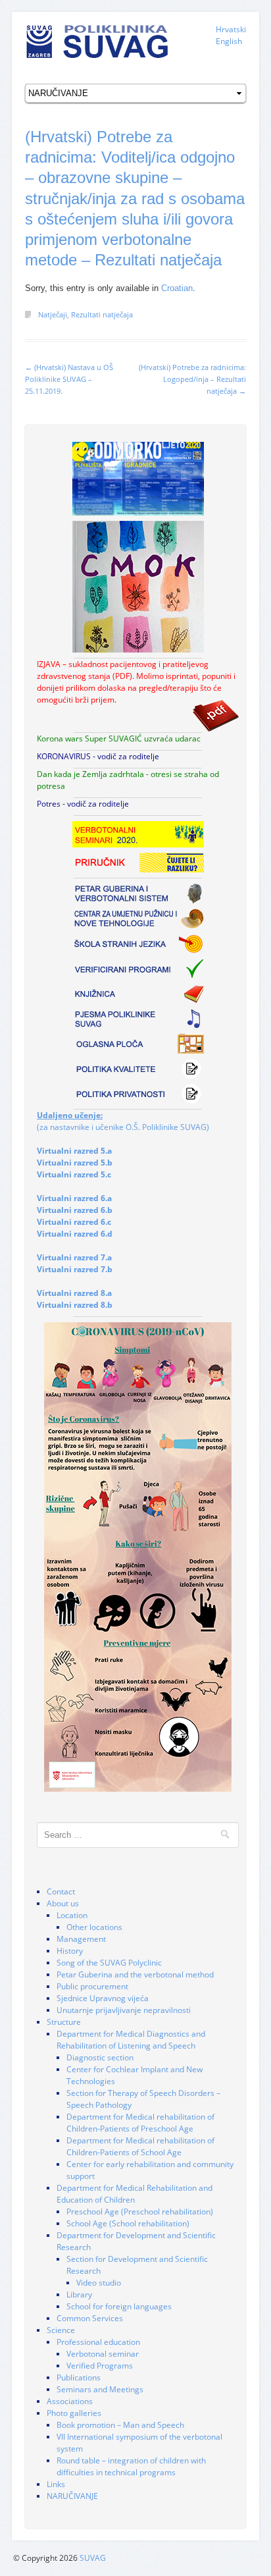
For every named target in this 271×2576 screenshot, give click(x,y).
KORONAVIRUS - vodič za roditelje (98, 756)
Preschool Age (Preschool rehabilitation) (140, 2212)
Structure (64, 2022)
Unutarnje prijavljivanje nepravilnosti (124, 2010)
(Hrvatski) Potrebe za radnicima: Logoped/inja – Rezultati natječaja (192, 379)
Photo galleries (74, 2413)
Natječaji (53, 314)
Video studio (99, 2283)
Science (61, 2330)
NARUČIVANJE (72, 2496)
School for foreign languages (119, 2306)
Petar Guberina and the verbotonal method (135, 1974)
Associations (70, 2401)
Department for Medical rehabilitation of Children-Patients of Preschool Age (140, 2123)
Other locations (94, 1927)
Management (81, 1939)
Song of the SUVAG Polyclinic (109, 1963)
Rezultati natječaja (102, 314)
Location (72, 1915)
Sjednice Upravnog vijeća (103, 1998)
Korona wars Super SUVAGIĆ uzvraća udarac (119, 738)
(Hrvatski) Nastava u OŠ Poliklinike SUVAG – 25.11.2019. (69, 379)
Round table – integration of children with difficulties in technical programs (131, 2466)
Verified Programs (100, 2366)
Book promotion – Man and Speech (120, 2425)
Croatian (177, 288)
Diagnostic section (100, 2057)
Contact (61, 1892)
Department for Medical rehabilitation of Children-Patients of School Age (140, 2146)
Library (79, 2294)
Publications (79, 2377)
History (70, 1951)
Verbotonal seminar (103, 2354)
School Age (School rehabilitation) (128, 2223)
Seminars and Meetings (100, 2389)
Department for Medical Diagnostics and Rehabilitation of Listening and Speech (131, 2040)
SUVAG (93, 2558)
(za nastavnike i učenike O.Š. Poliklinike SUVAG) (123, 1121)
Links (56, 2484)
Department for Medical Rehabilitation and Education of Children (135, 2194)
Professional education (98, 2342)
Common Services (90, 2318)
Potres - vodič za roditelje (83, 804)
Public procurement (92, 1986)
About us (63, 1903)
